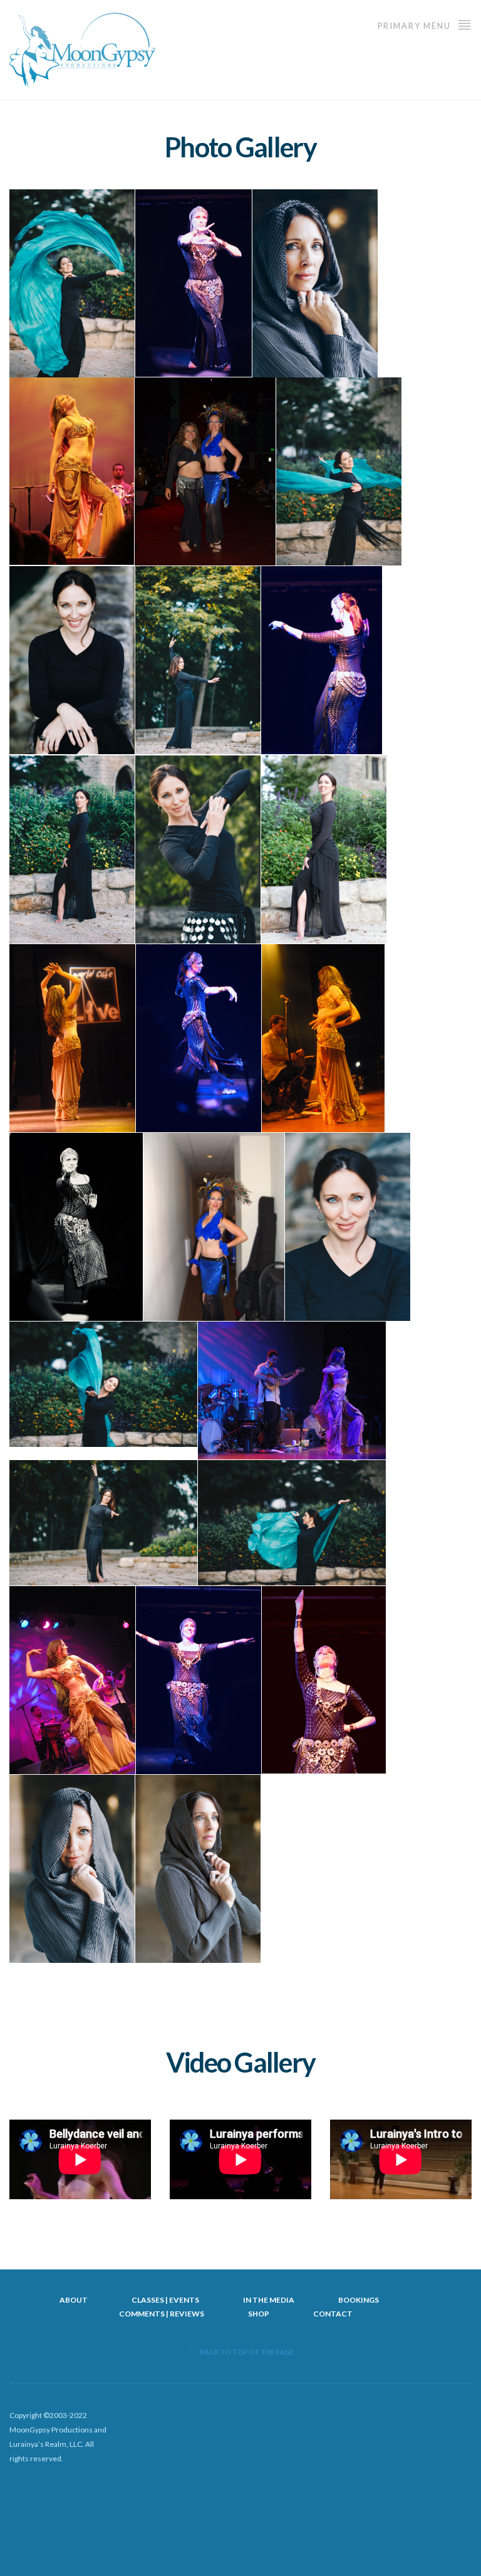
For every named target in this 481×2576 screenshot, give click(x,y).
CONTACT (333, 2314)
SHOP (259, 2314)
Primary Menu (416, 26)
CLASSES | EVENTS (165, 2300)
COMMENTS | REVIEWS (162, 2314)
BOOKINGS (359, 2300)
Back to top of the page (246, 2352)
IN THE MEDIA (269, 2300)
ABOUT (74, 2300)
